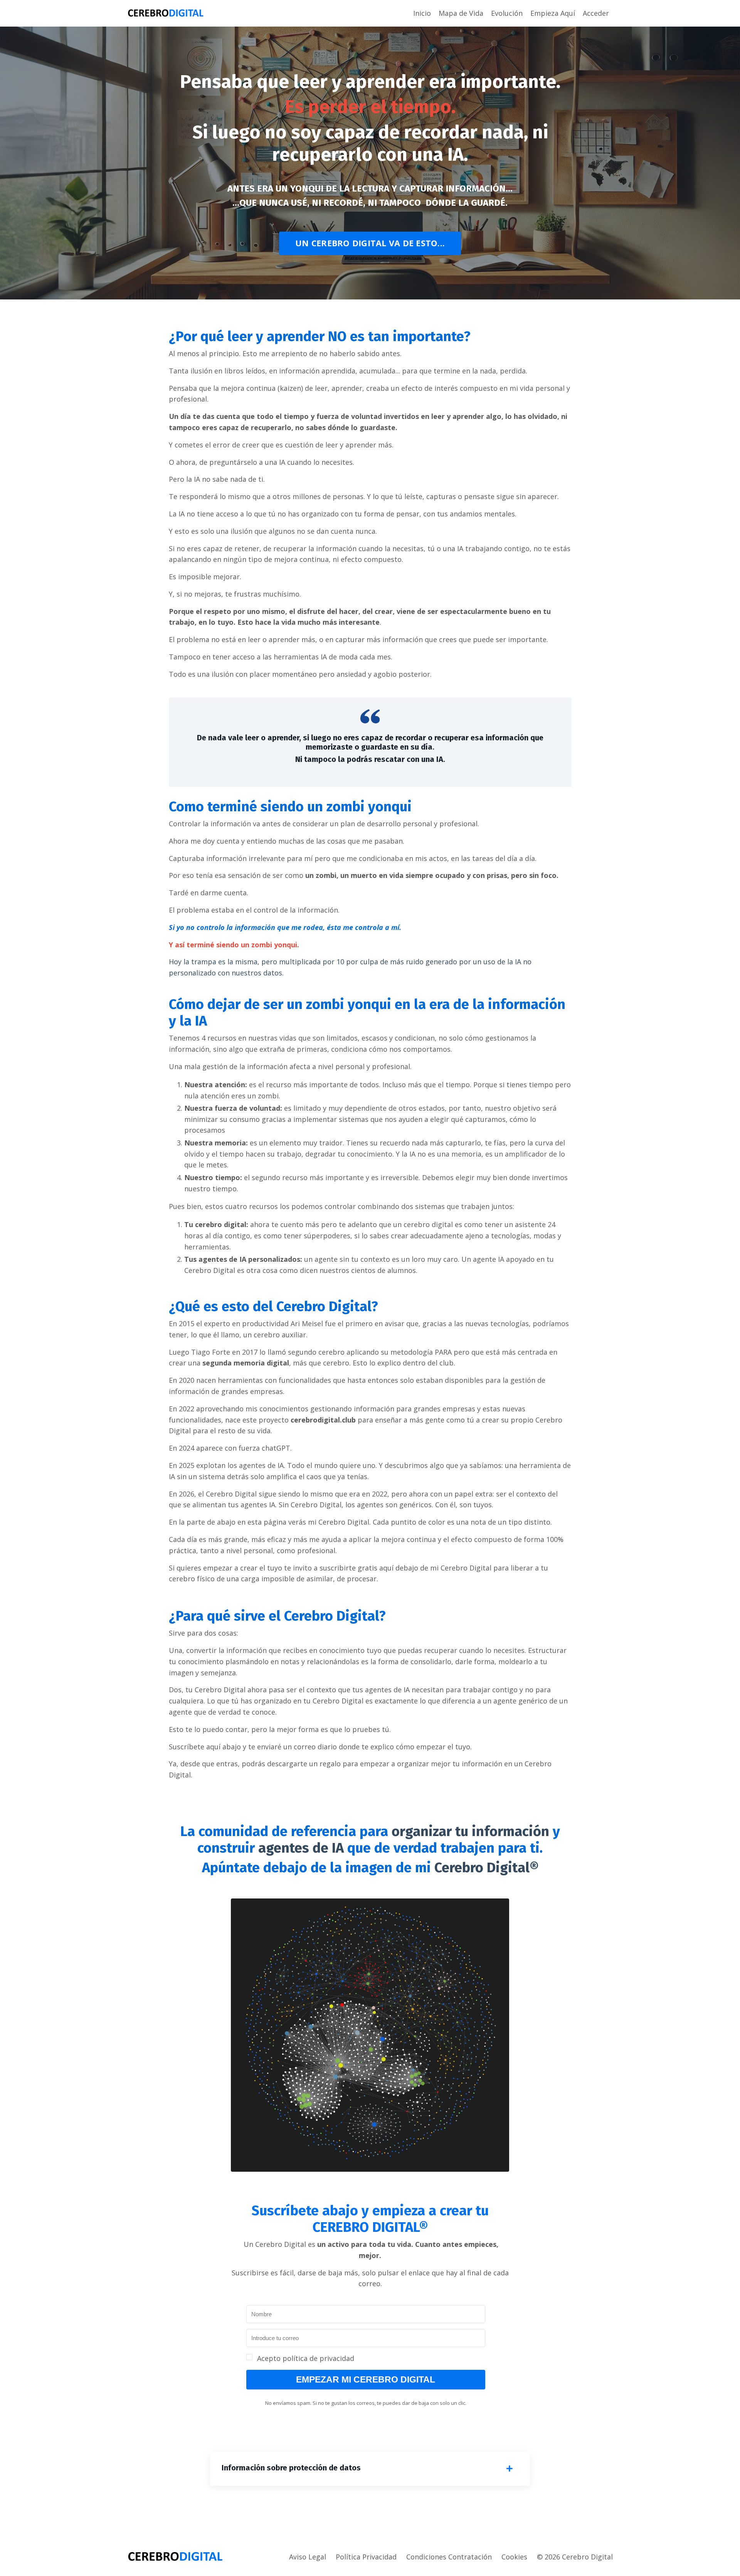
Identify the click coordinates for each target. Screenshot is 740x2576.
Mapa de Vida (461, 13)
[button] (366, 2358)
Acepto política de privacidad (306, 2358)
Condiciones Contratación (449, 2557)
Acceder (596, 13)
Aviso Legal (308, 2557)
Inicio (422, 13)
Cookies (514, 2557)
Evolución (507, 13)
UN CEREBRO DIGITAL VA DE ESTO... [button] (370, 243)
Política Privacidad (366, 2557)
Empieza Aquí (553, 13)
